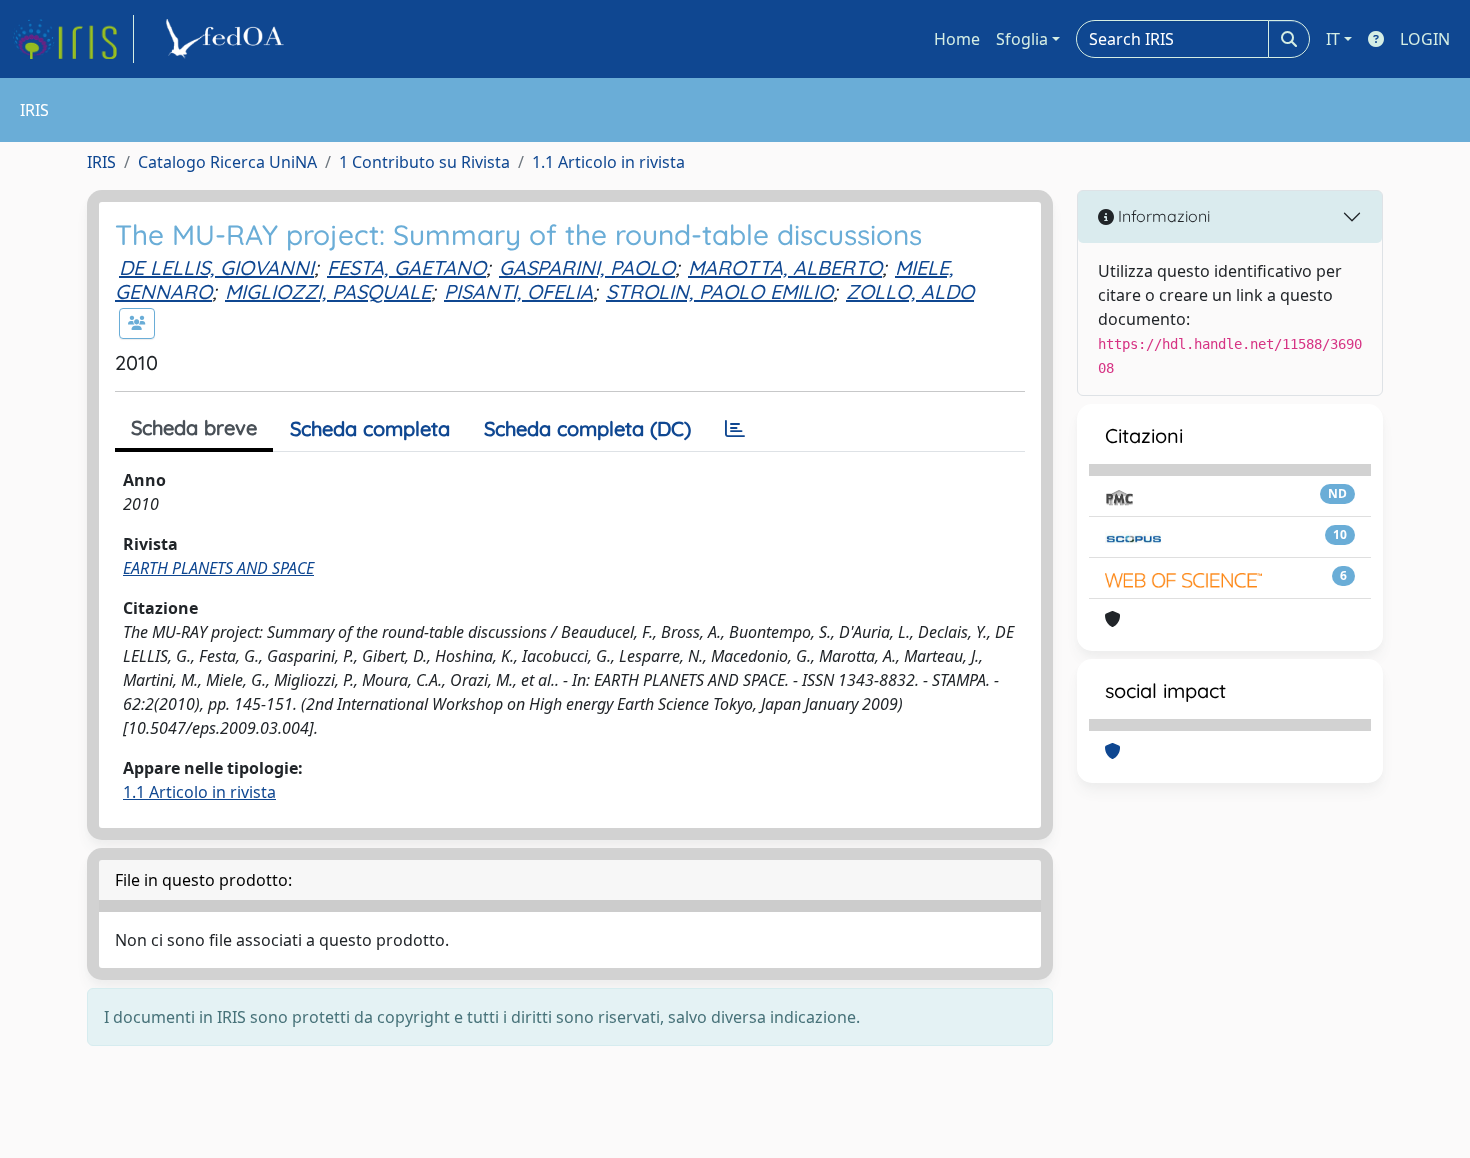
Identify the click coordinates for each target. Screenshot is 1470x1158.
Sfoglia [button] (1022, 39)
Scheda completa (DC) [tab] (587, 428)
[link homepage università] (228, 39)
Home (957, 39)
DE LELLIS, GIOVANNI (216, 267)
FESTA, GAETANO (406, 267)
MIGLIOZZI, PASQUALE (328, 291)
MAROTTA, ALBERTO (785, 267)
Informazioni (1162, 216)
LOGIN (1425, 39)
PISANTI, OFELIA (518, 291)
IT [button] (1333, 39)
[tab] (735, 429)
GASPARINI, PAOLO (587, 267)
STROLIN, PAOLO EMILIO (719, 291)
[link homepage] (73, 39)
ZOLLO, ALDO (910, 291)
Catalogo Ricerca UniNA (227, 162)
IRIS (101, 162)
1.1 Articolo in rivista (608, 162)
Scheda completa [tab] (370, 428)
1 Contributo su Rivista (424, 162)
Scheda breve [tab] (194, 427)
